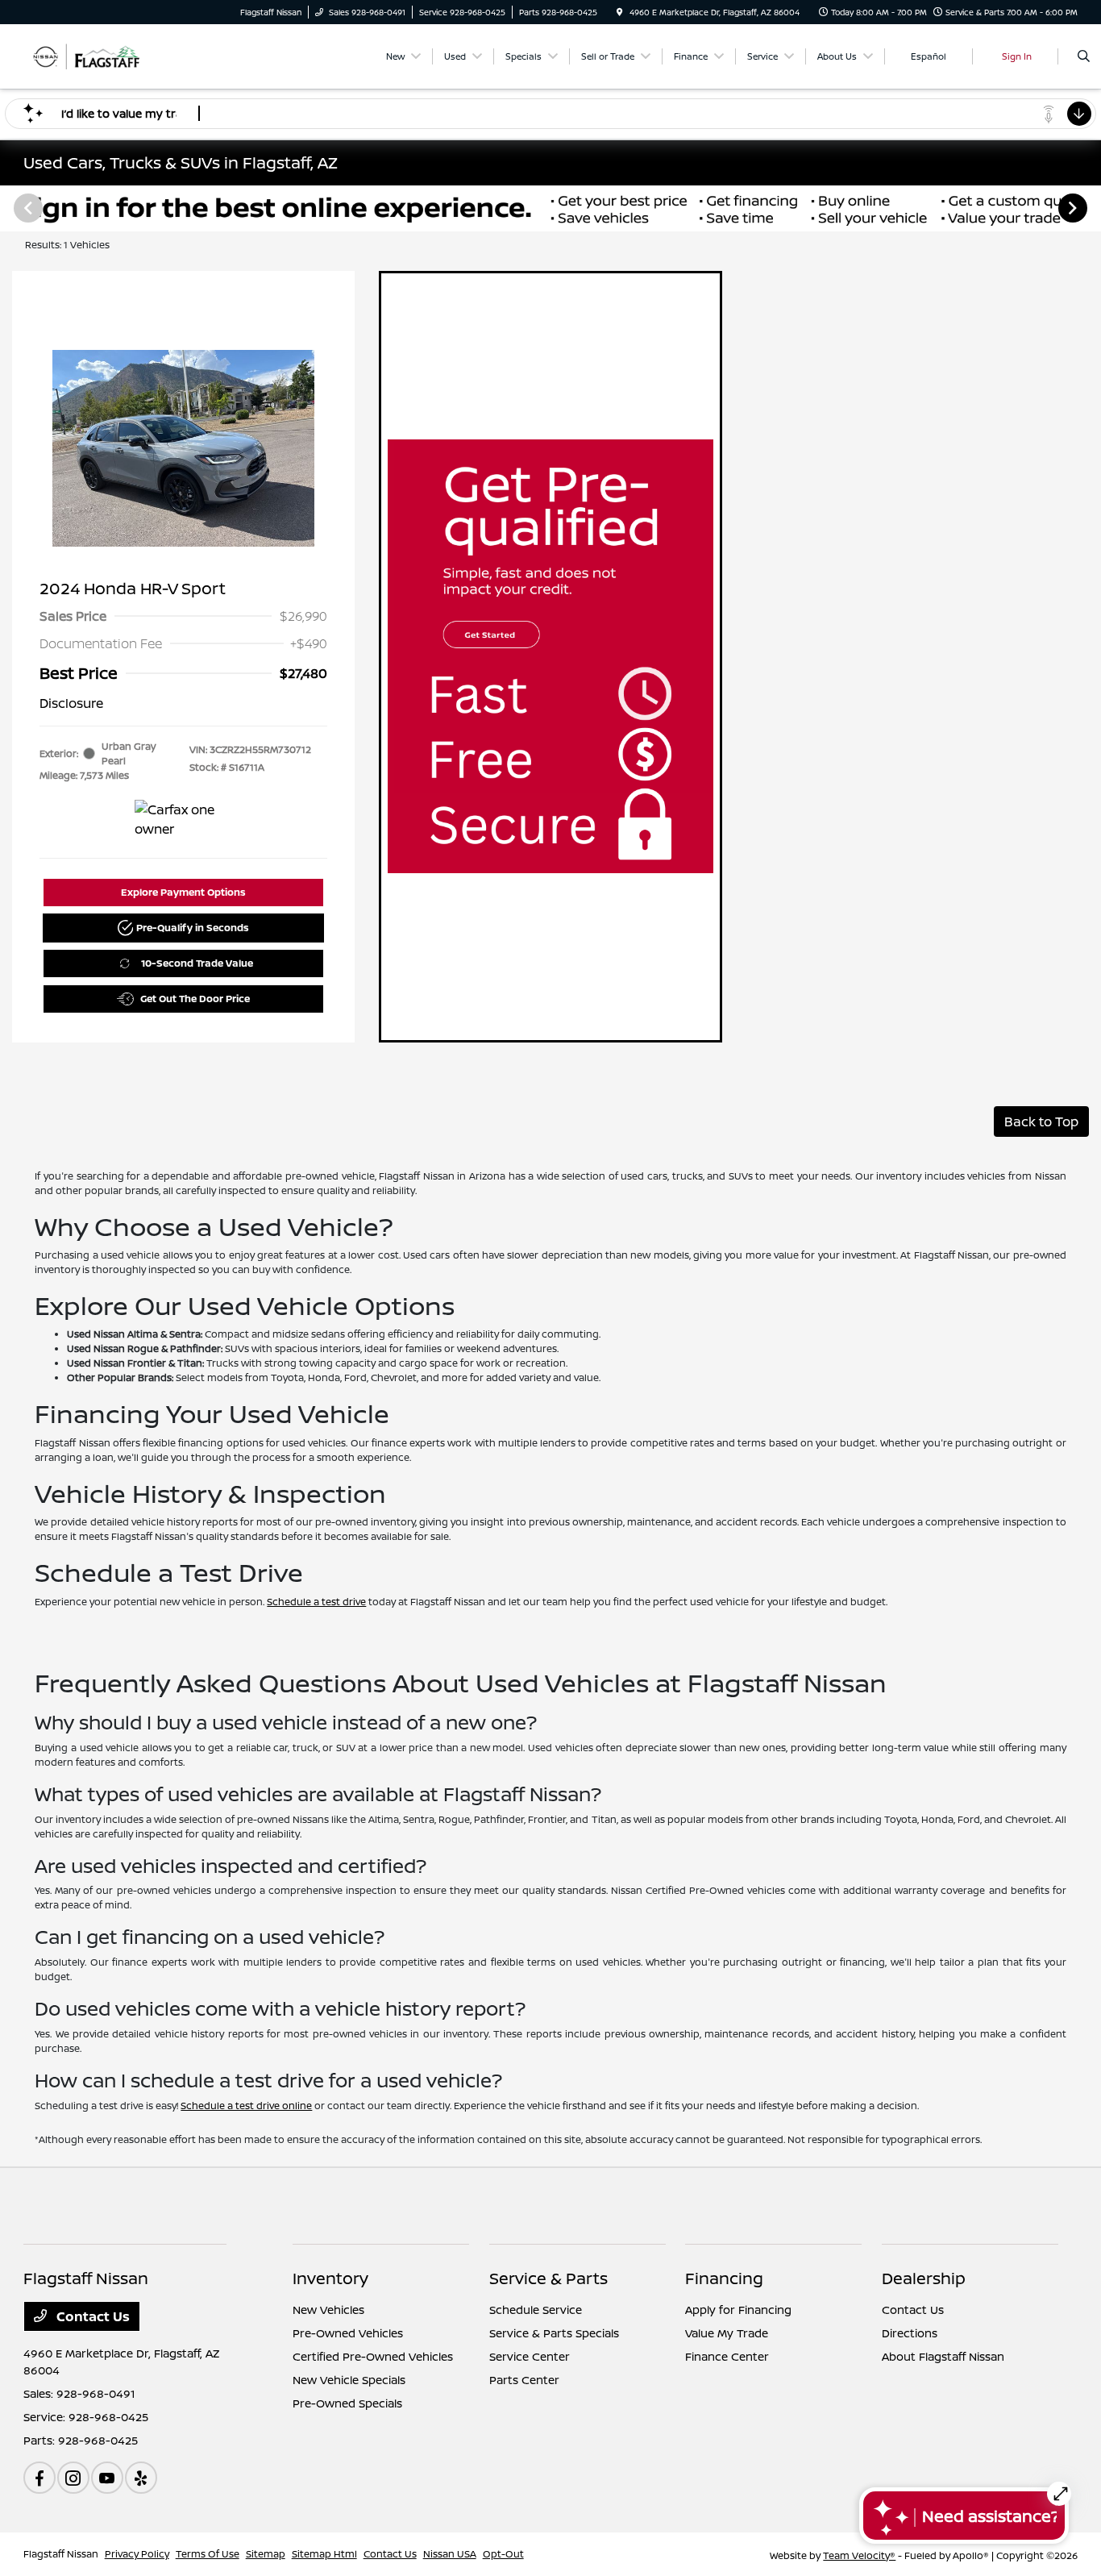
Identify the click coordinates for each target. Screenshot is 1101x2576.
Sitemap (266, 2554)
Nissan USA (450, 2554)
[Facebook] (39, 2478)
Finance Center (727, 2356)
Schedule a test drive (316, 1602)
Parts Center (524, 2380)
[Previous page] (27, 208)
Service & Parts (548, 2278)
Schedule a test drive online (246, 2106)
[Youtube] (107, 2478)
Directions (910, 2333)
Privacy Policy (137, 2554)
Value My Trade (727, 2333)
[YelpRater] (141, 2478)
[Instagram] (73, 2478)
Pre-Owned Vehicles (348, 2333)
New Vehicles (328, 2310)
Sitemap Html (324, 2554)
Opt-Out (503, 2554)
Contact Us (91, 2316)
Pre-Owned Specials (347, 2403)
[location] (620, 12)
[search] (1084, 56)
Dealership (924, 2278)
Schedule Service (536, 2310)
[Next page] (1074, 208)
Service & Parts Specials (554, 2333)
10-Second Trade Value (197, 963)
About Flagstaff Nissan (943, 2356)
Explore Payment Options (183, 892)
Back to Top (1041, 1122)
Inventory (330, 2278)
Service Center (530, 2356)
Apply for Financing (738, 2310)
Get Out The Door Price (195, 999)
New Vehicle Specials (349, 2380)
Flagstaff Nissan (61, 2554)
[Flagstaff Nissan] (96, 55)
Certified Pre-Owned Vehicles (373, 2356)
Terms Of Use (208, 2554)
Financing (724, 2278)
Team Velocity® (859, 2555)
